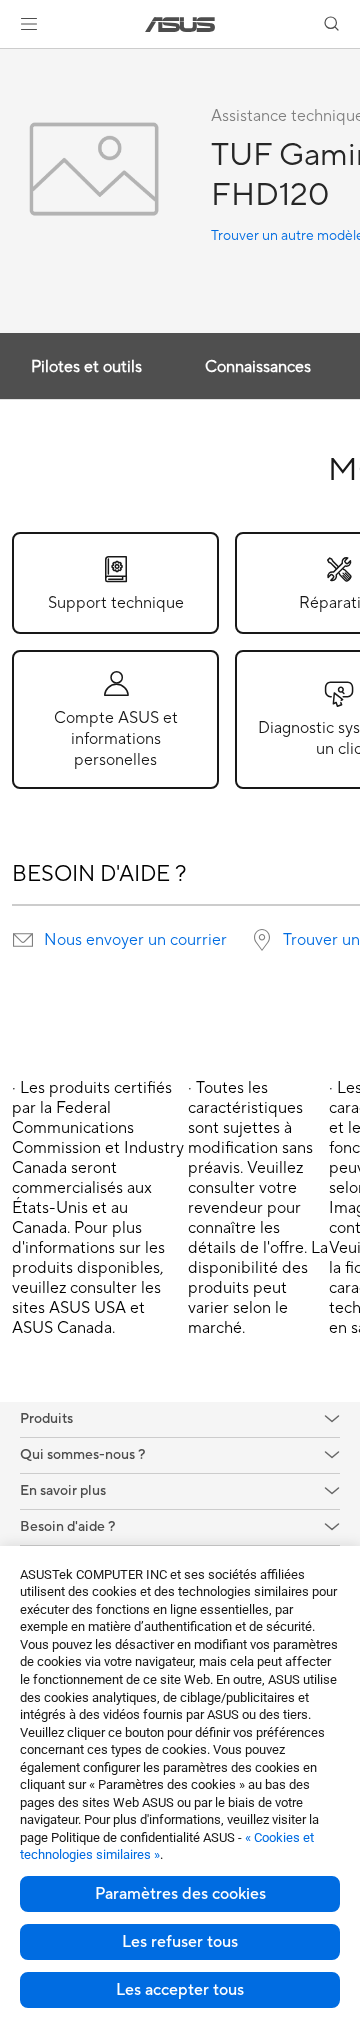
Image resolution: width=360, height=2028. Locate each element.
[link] (180, 24)
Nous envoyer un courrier (135, 940)
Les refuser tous (180, 1942)
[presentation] (23, 940)
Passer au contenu (12, 61)
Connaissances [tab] (258, 367)
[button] (29, 24)
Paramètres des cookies (180, 1894)
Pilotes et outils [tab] (86, 367)
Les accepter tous (180, 1990)
